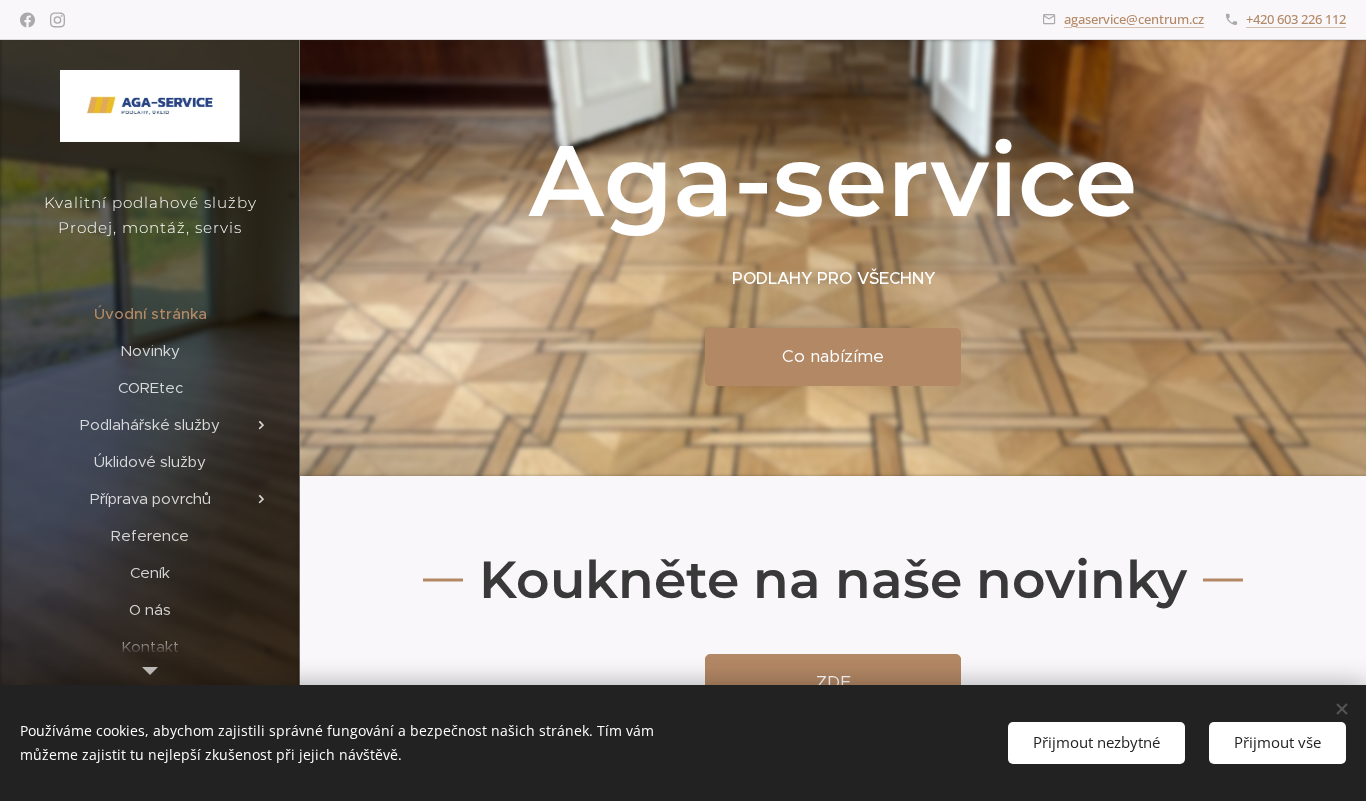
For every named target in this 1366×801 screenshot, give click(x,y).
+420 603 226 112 (1296, 19)
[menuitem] (150, 313)
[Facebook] (27, 20)
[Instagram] (57, 20)
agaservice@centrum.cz (1134, 19)
